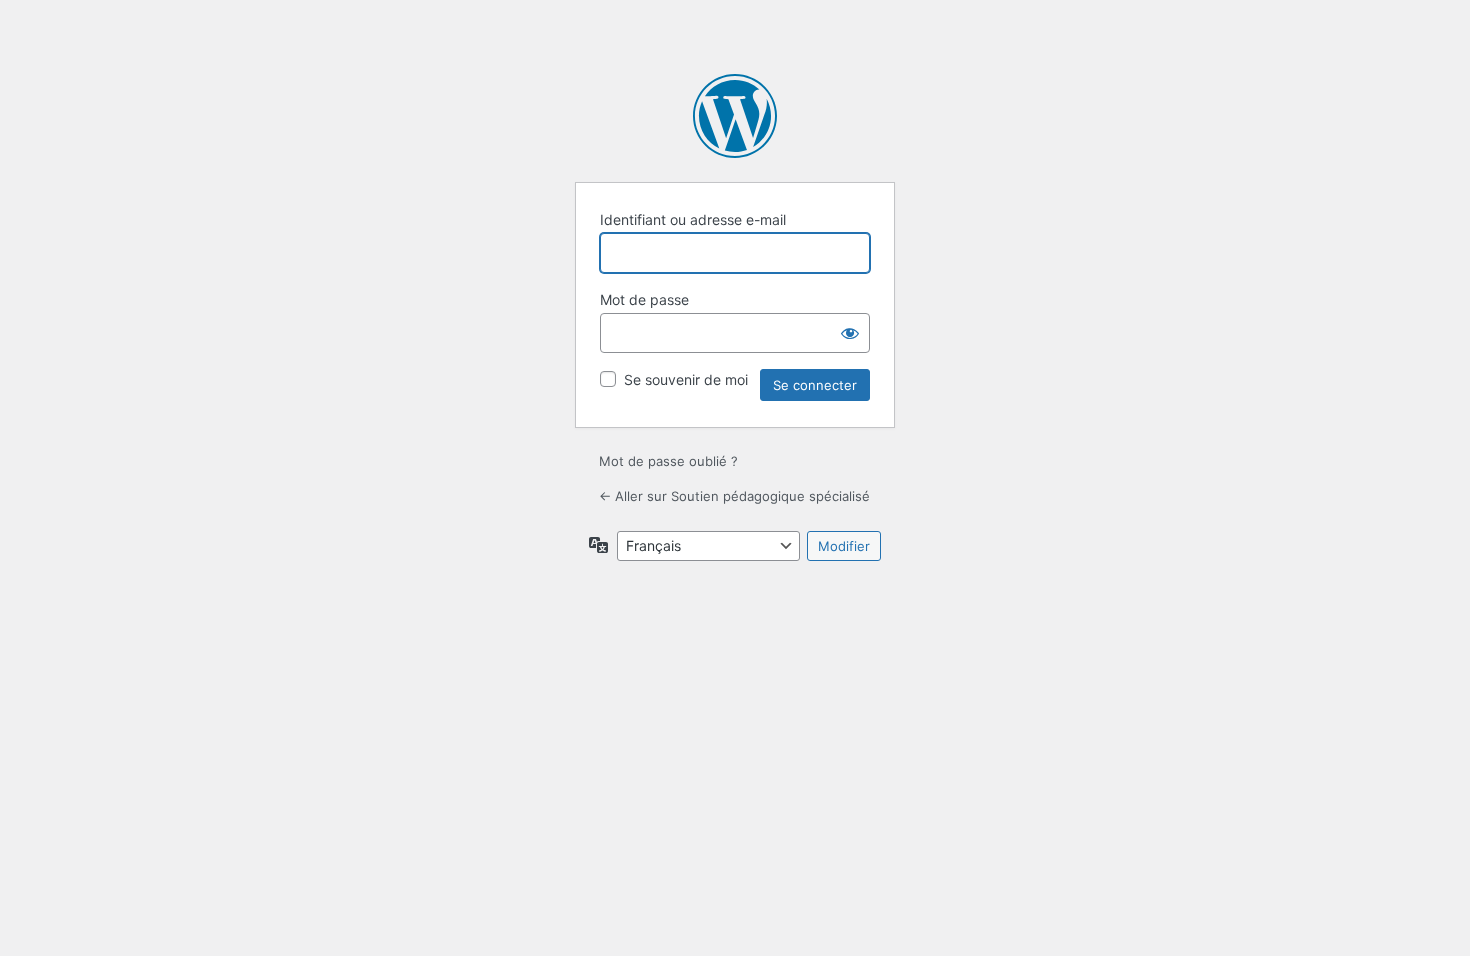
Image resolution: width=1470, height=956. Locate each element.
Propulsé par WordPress (735, 116)
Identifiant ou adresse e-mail (693, 219)
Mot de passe (644, 299)
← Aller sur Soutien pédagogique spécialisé (734, 496)
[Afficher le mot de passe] (850, 333)
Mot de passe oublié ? (668, 461)
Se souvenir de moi (686, 379)
